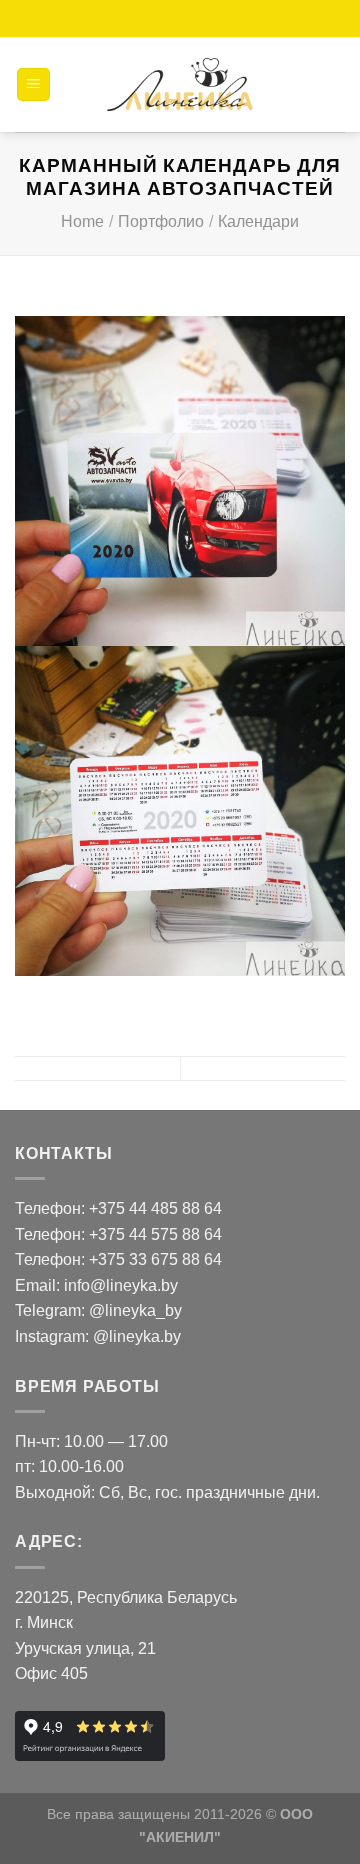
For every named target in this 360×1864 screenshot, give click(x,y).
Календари (258, 221)
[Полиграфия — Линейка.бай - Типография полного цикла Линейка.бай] (180, 84)
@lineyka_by (135, 1310)
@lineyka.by (137, 1336)
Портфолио (161, 221)
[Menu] (33, 84)
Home (82, 221)
